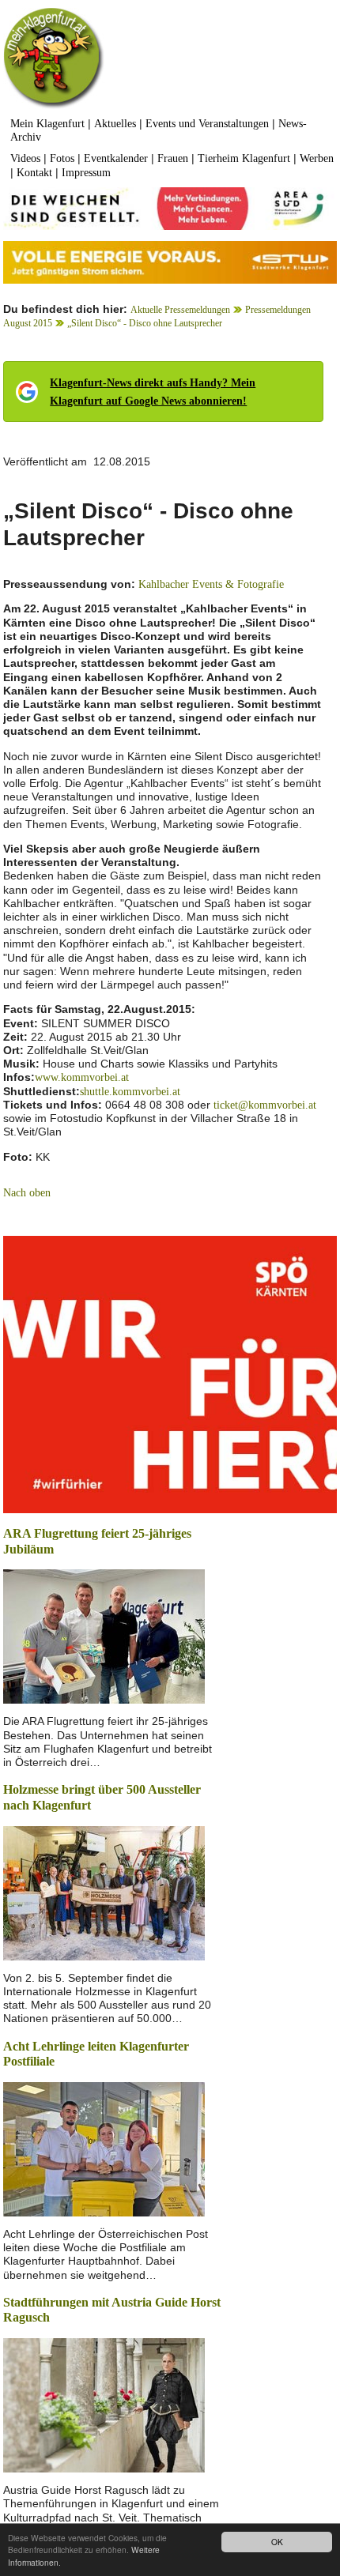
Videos (25, 158)
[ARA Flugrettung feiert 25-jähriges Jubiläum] (104, 1635)
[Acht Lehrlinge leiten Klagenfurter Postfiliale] (104, 2148)
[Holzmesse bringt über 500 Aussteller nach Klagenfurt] (104, 1891)
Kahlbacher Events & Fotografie (211, 584)
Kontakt (34, 173)
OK (277, 2542)
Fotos (62, 158)
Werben (317, 158)
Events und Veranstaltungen (207, 124)
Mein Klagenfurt (47, 124)
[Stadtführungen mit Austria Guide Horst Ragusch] (104, 2404)
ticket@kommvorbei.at (265, 1105)
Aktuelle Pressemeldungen (180, 310)
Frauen (173, 158)
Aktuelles (115, 124)
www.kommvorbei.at (82, 1077)
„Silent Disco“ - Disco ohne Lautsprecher (145, 323)
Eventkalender (116, 158)
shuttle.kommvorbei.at (130, 1092)
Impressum (86, 173)
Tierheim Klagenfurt (244, 158)
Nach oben (27, 1193)
